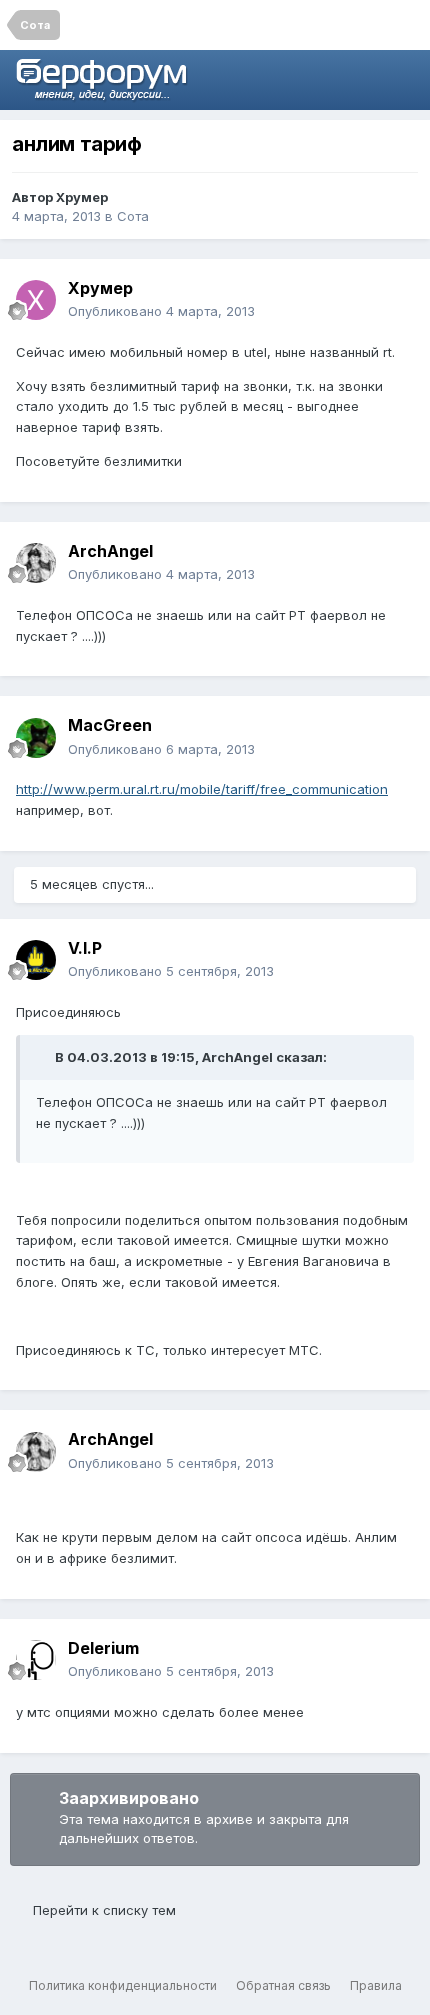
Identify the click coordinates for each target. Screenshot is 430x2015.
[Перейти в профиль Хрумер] (36, 300)
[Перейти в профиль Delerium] (36, 1660)
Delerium (103, 1648)
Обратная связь (283, 1985)
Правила (376, 1985)
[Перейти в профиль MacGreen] (36, 738)
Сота (133, 216)
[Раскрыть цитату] (44, 1057)
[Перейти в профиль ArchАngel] (36, 563)
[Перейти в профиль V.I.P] (36, 960)
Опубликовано (161, 311)
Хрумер (82, 197)
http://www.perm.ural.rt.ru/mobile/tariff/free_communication (202, 789)
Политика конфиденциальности (123, 1985)
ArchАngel (110, 551)
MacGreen (110, 725)
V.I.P (85, 948)
